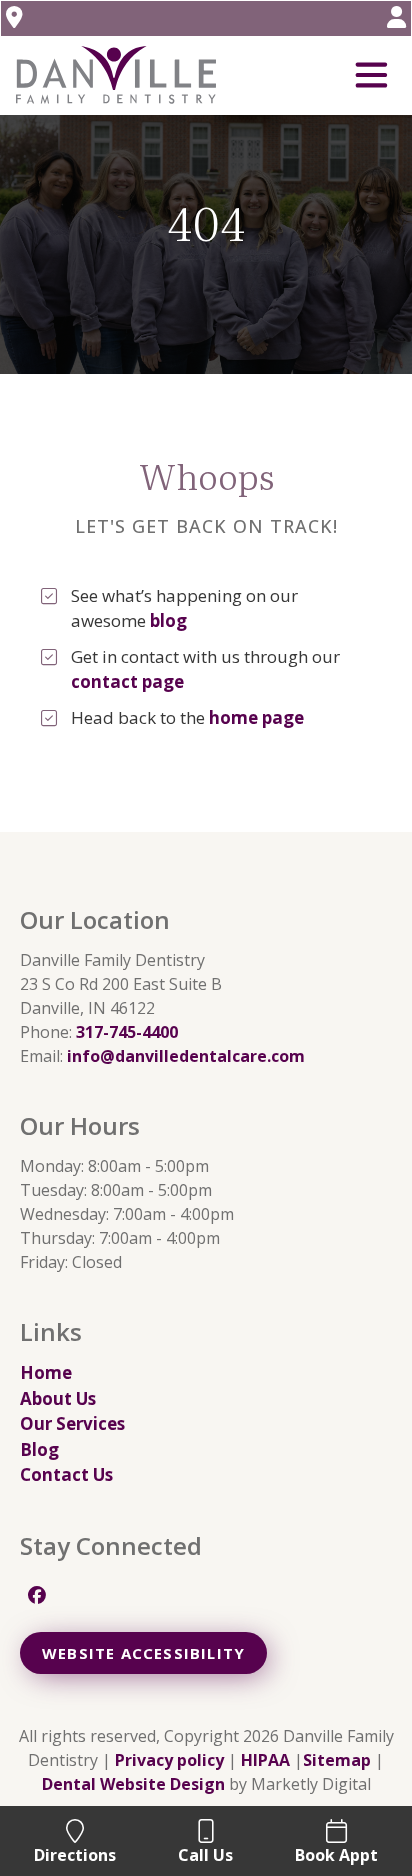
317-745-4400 (127, 1032)
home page (256, 717)
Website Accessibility (143, 1653)
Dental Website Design (133, 1784)
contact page (127, 681)
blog (168, 620)
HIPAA (265, 1760)
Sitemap (337, 1760)
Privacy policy (169, 1760)
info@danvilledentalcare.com (186, 1056)
